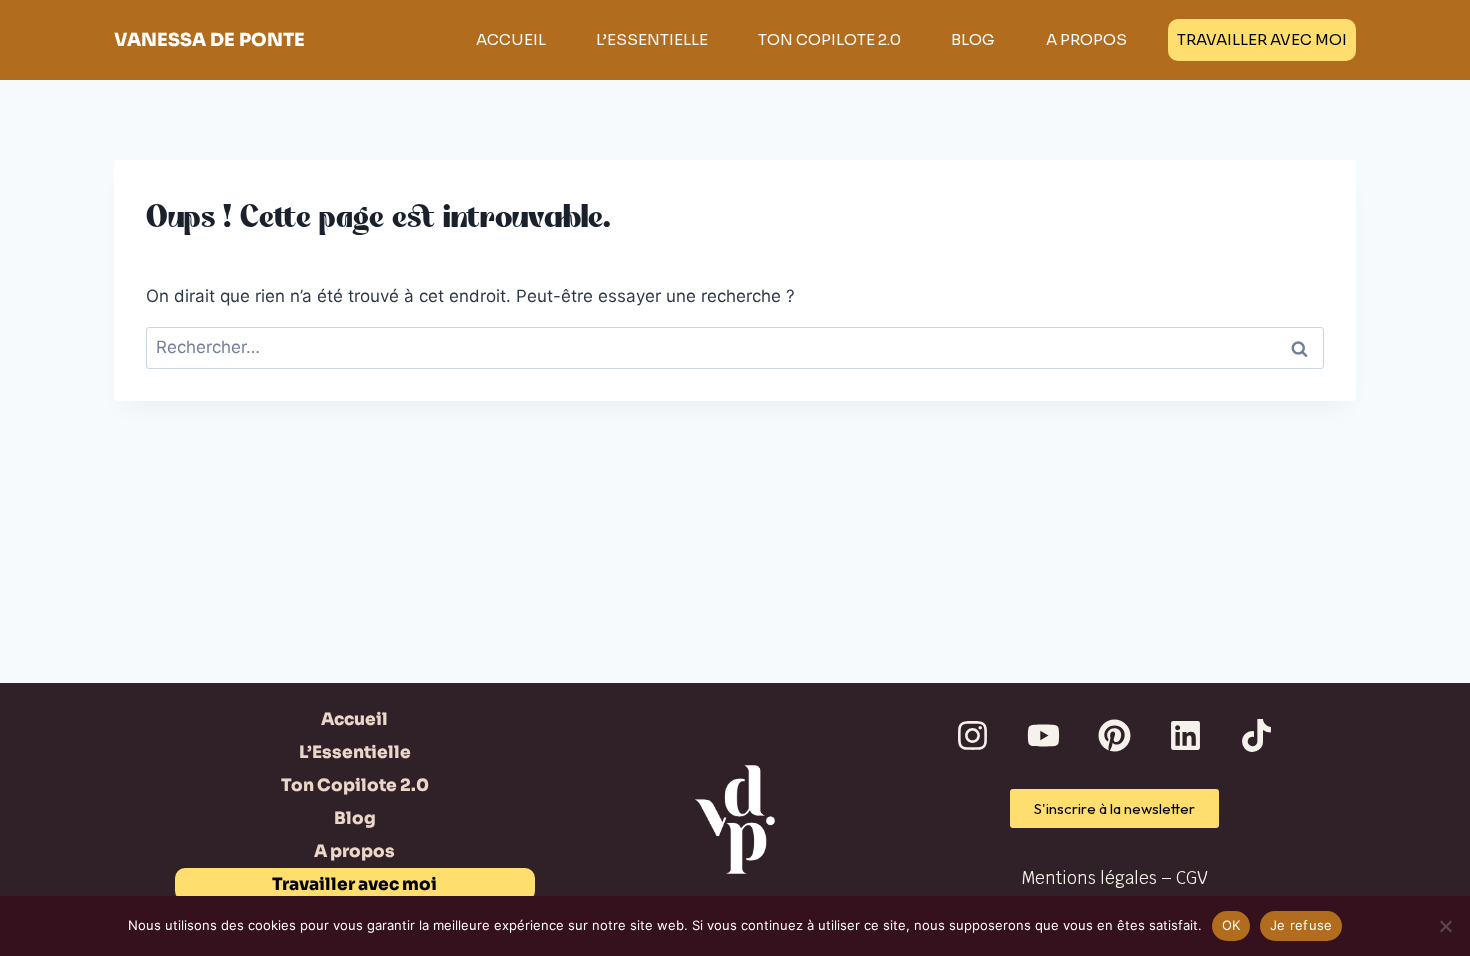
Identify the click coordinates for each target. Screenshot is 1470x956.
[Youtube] (1044, 736)
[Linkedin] (1186, 736)
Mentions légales (1089, 878)
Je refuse (1301, 925)
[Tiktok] (1257, 736)
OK (1231, 925)
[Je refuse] (1445, 926)
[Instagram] (973, 736)
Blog (973, 39)
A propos (1086, 39)
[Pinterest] (1115, 736)
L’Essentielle (652, 39)
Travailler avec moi (1262, 39)
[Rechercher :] (735, 347)
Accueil (511, 39)
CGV (1192, 878)
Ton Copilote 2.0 (829, 39)
